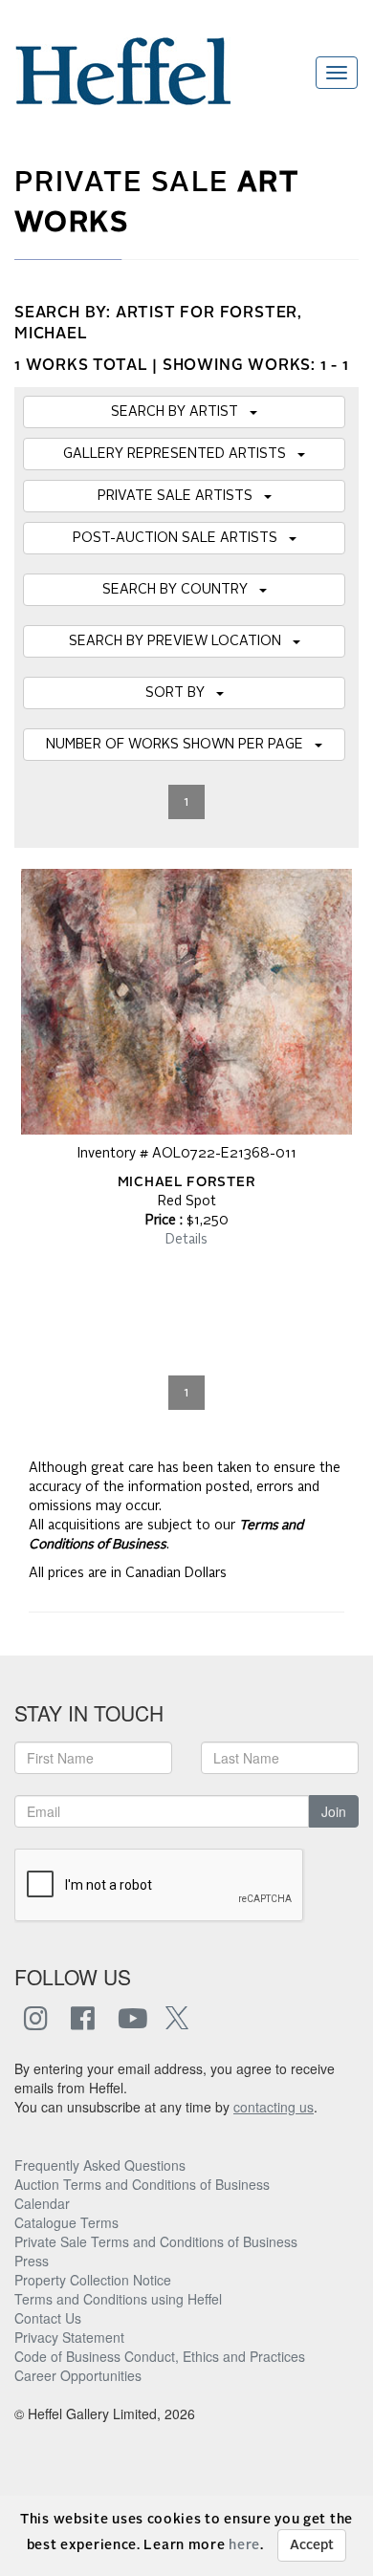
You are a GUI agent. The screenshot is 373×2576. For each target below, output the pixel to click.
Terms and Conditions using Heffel (118, 2299)
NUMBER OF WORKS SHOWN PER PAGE (180, 745)
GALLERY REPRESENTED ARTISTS (180, 454)
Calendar (42, 2203)
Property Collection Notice (93, 2280)
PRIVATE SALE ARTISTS (181, 496)
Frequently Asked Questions (100, 2165)
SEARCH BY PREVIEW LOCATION (181, 641)
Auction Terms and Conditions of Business (142, 2184)
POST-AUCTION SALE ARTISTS (181, 538)
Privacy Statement (69, 2337)
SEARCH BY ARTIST (180, 412)
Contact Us (48, 2318)
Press (32, 2261)
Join (334, 1811)
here (244, 2545)
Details (186, 1240)
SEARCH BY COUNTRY (181, 590)
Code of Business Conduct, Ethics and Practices (160, 2356)
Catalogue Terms (66, 2222)
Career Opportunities (78, 2375)
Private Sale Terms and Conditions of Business (156, 2241)
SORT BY (181, 693)
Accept (312, 2545)
